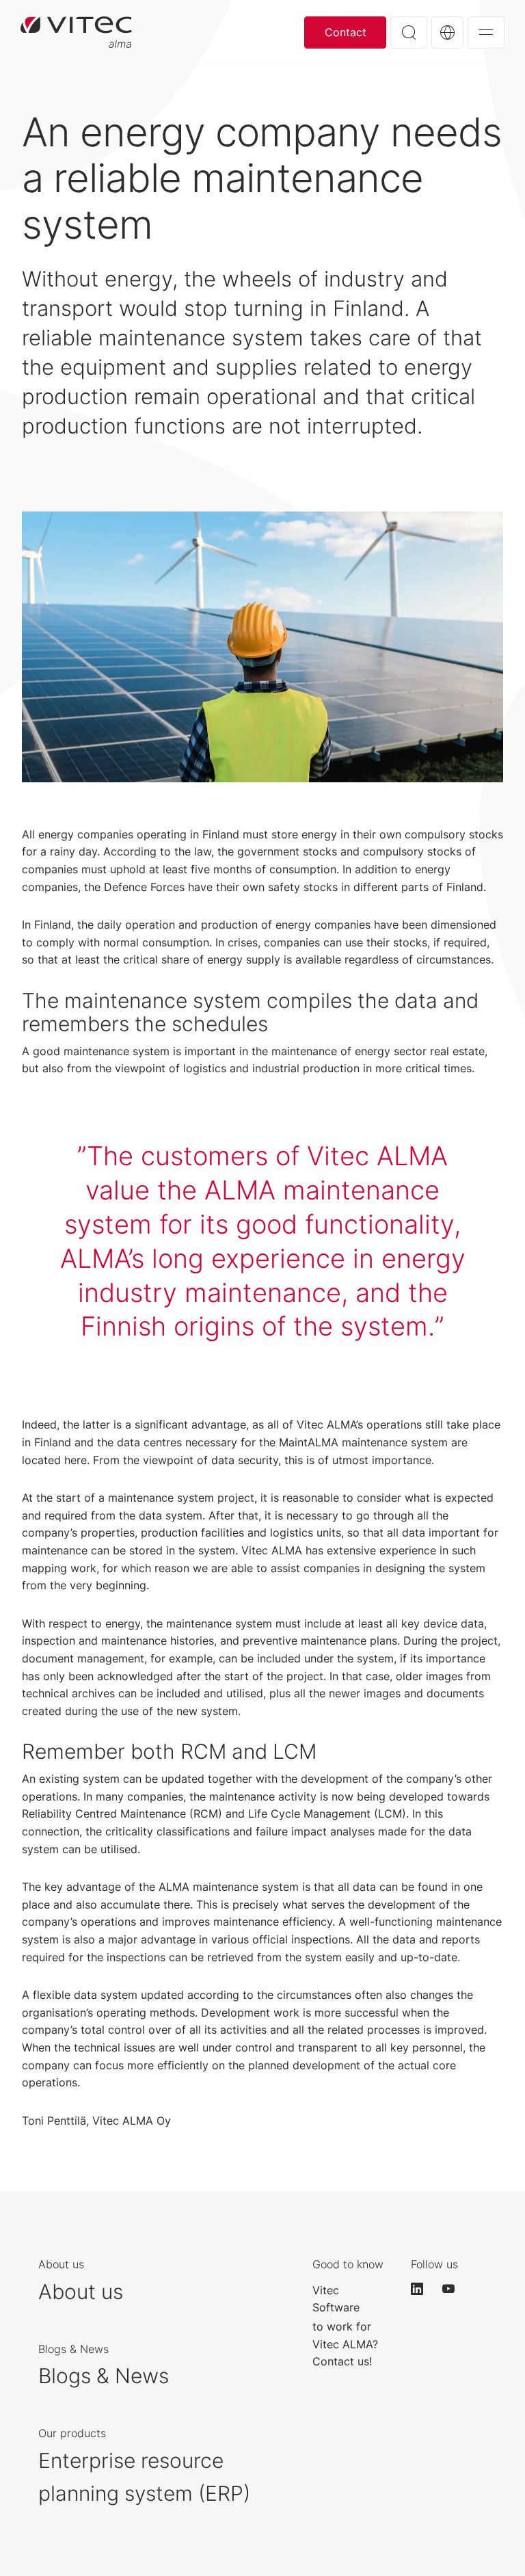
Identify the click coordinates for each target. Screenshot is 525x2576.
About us (81, 2292)
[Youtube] (455, 2289)
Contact (346, 32)
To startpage (76, 32)
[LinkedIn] (423, 2289)
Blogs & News (104, 2376)
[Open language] (447, 32)
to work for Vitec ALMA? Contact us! (345, 2344)
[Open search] (409, 32)
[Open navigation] (486, 32)
